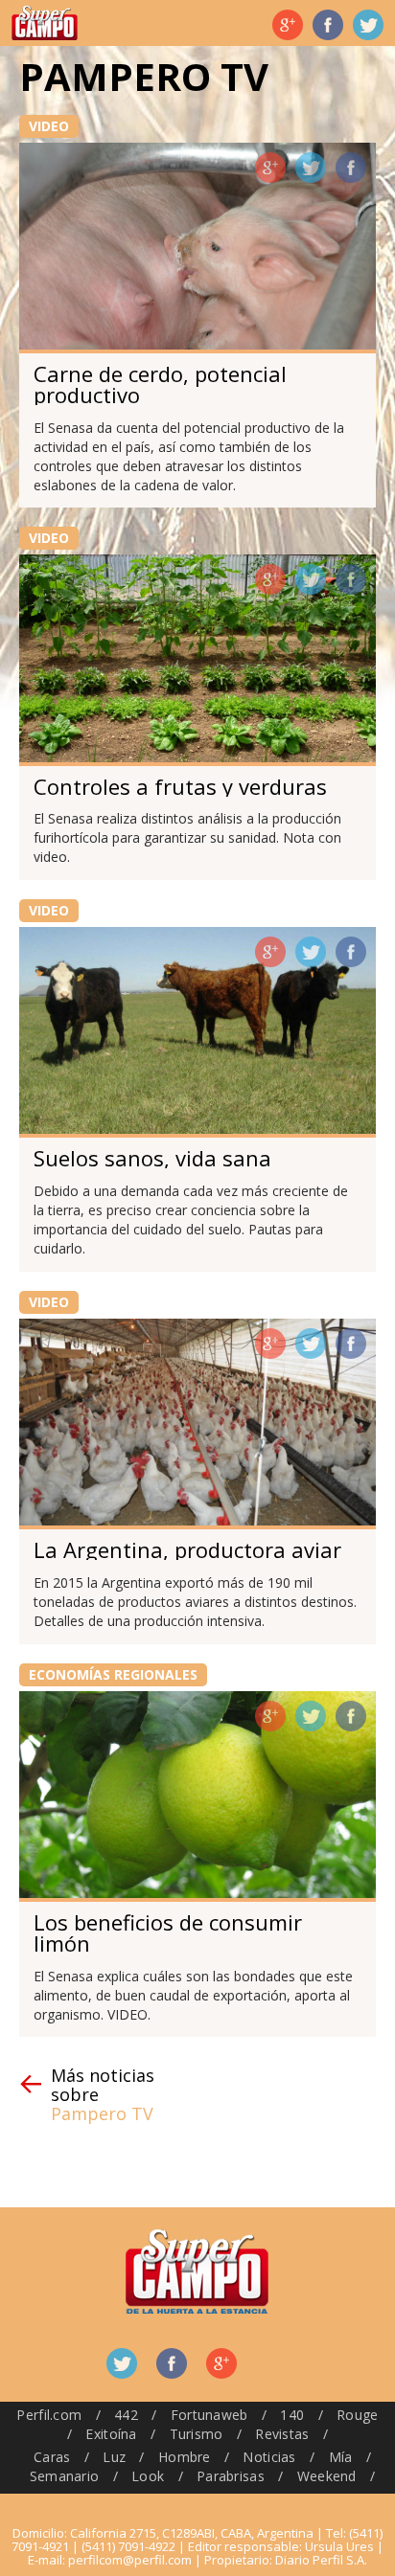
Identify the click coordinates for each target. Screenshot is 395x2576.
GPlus (270, 168)
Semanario (65, 2476)
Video (49, 126)
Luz (114, 2457)
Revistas (282, 2434)
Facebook (328, 25)
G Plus (288, 25)
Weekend (327, 2476)
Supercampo (45, 23)
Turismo (197, 2434)
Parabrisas (231, 2476)
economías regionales (113, 1674)
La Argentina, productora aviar (187, 1549)
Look (148, 2476)
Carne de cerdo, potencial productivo (160, 384)
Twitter (368, 25)
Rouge (357, 2415)
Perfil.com (49, 2415)
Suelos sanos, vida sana (152, 1158)
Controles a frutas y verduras (180, 786)
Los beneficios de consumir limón (168, 1932)
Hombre (185, 2457)
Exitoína (111, 2434)
